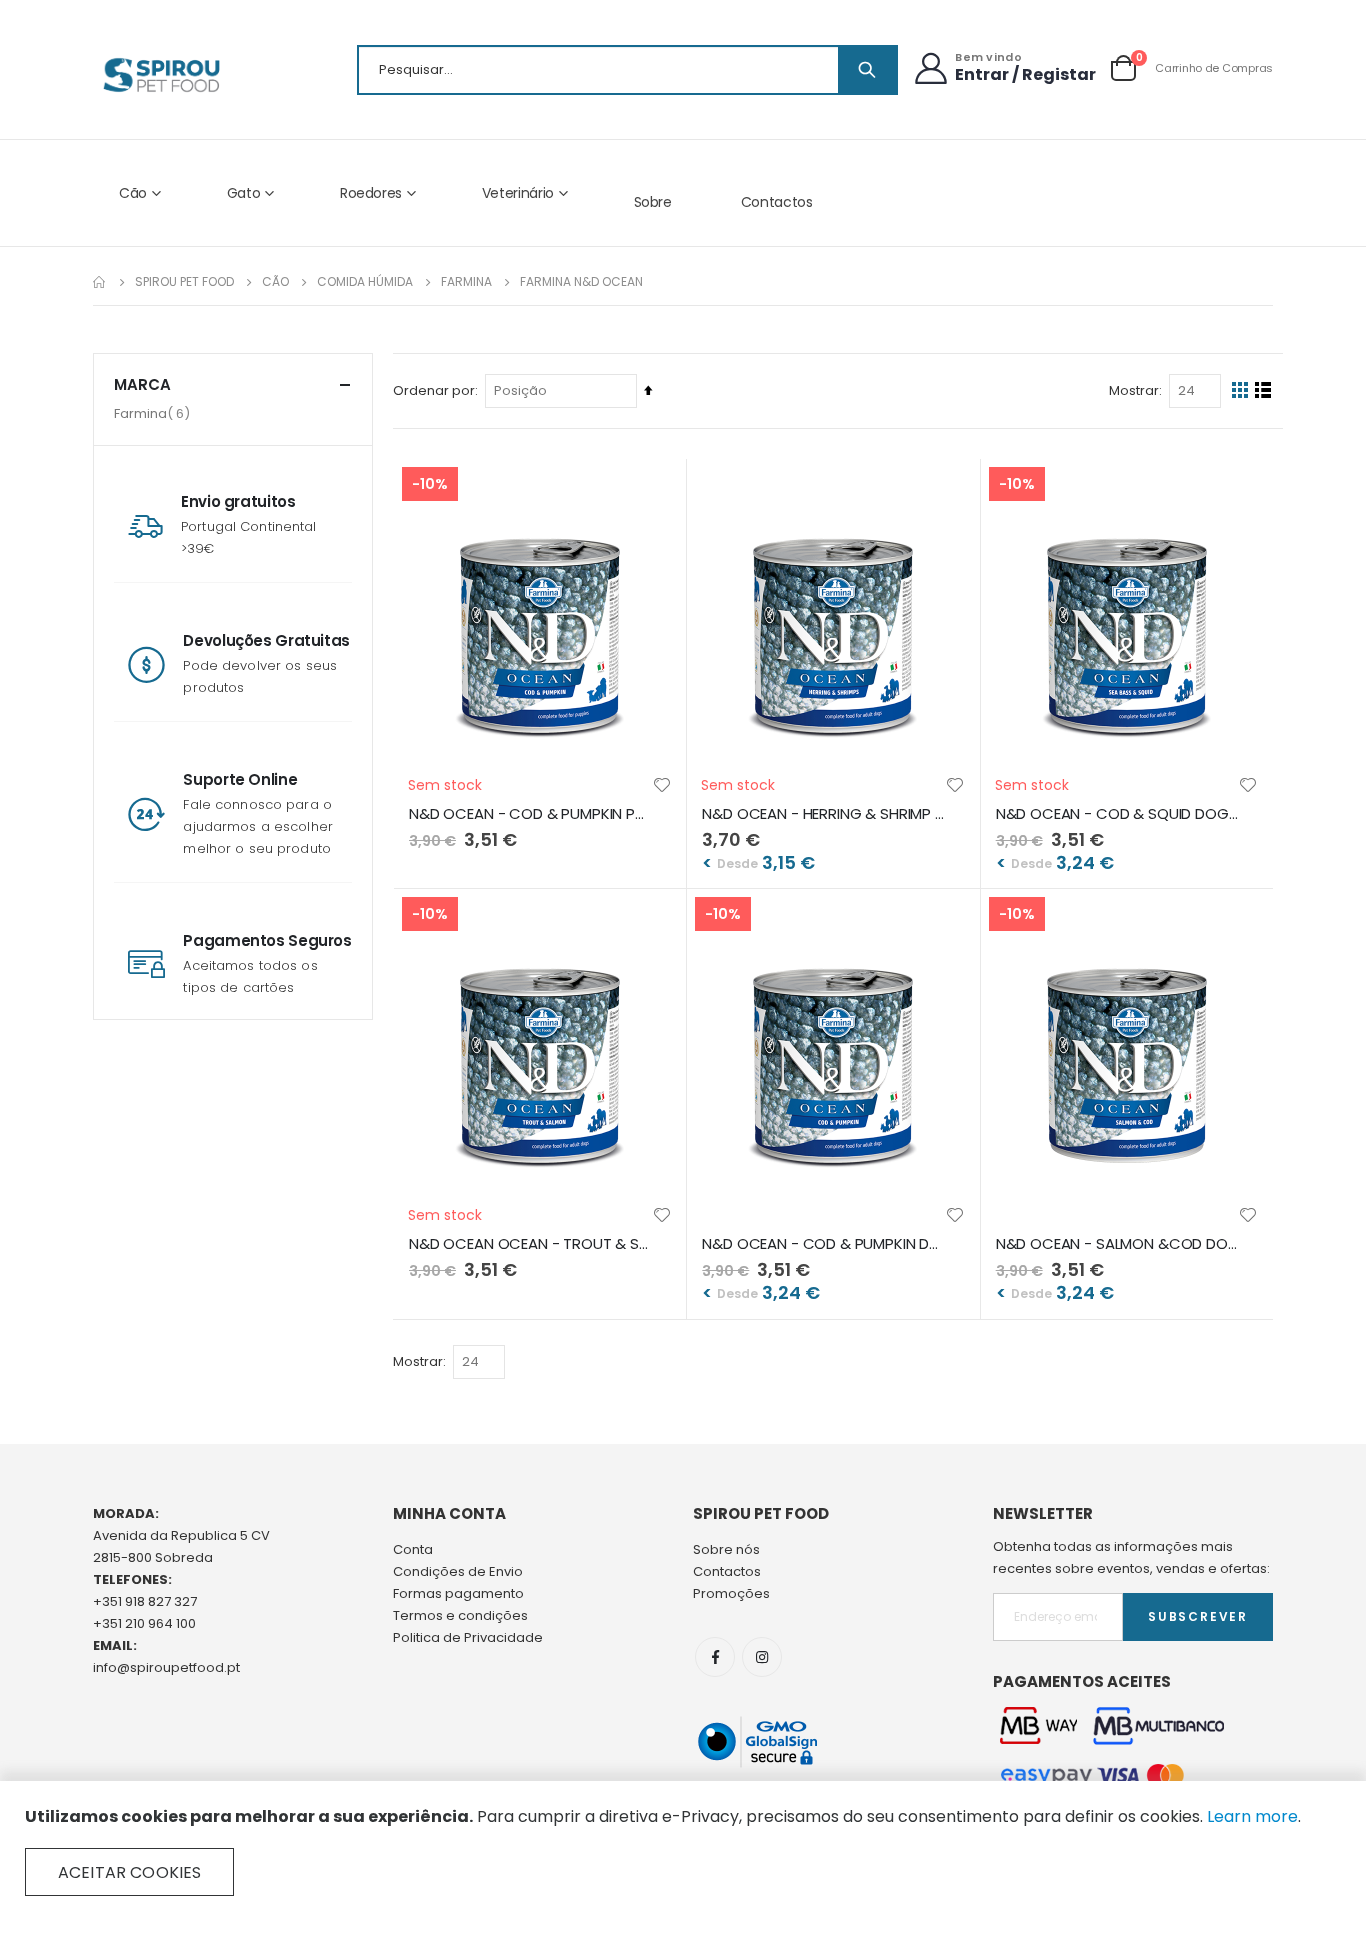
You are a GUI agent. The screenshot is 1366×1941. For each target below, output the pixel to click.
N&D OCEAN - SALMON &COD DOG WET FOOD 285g (1117, 1244)
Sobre (653, 202)
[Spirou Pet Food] (160, 75)
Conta (413, 1549)
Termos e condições (460, 1615)
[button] (662, 785)
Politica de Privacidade (468, 1637)
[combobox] (627, 70)
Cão (275, 282)
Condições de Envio (458, 1571)
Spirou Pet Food (184, 282)
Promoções (731, 1593)
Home (100, 282)
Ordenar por (434, 390)
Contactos (777, 202)
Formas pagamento (458, 1593)
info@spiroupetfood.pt (166, 1667)
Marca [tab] (142, 384)
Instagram (762, 1657)
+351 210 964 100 (144, 1623)
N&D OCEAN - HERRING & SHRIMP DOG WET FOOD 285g (823, 814)
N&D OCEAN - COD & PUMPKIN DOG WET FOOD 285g (823, 1244)
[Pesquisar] (867, 70)
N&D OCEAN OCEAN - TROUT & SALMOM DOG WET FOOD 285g (530, 1244)
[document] (683, 1851)
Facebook (715, 1657)
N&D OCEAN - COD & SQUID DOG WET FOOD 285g (1117, 814)
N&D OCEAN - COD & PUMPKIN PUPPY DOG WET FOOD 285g (530, 814)
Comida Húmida (365, 282)
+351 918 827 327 (145, 1601)
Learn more (1252, 1816)
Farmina (466, 282)
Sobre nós (726, 1549)
